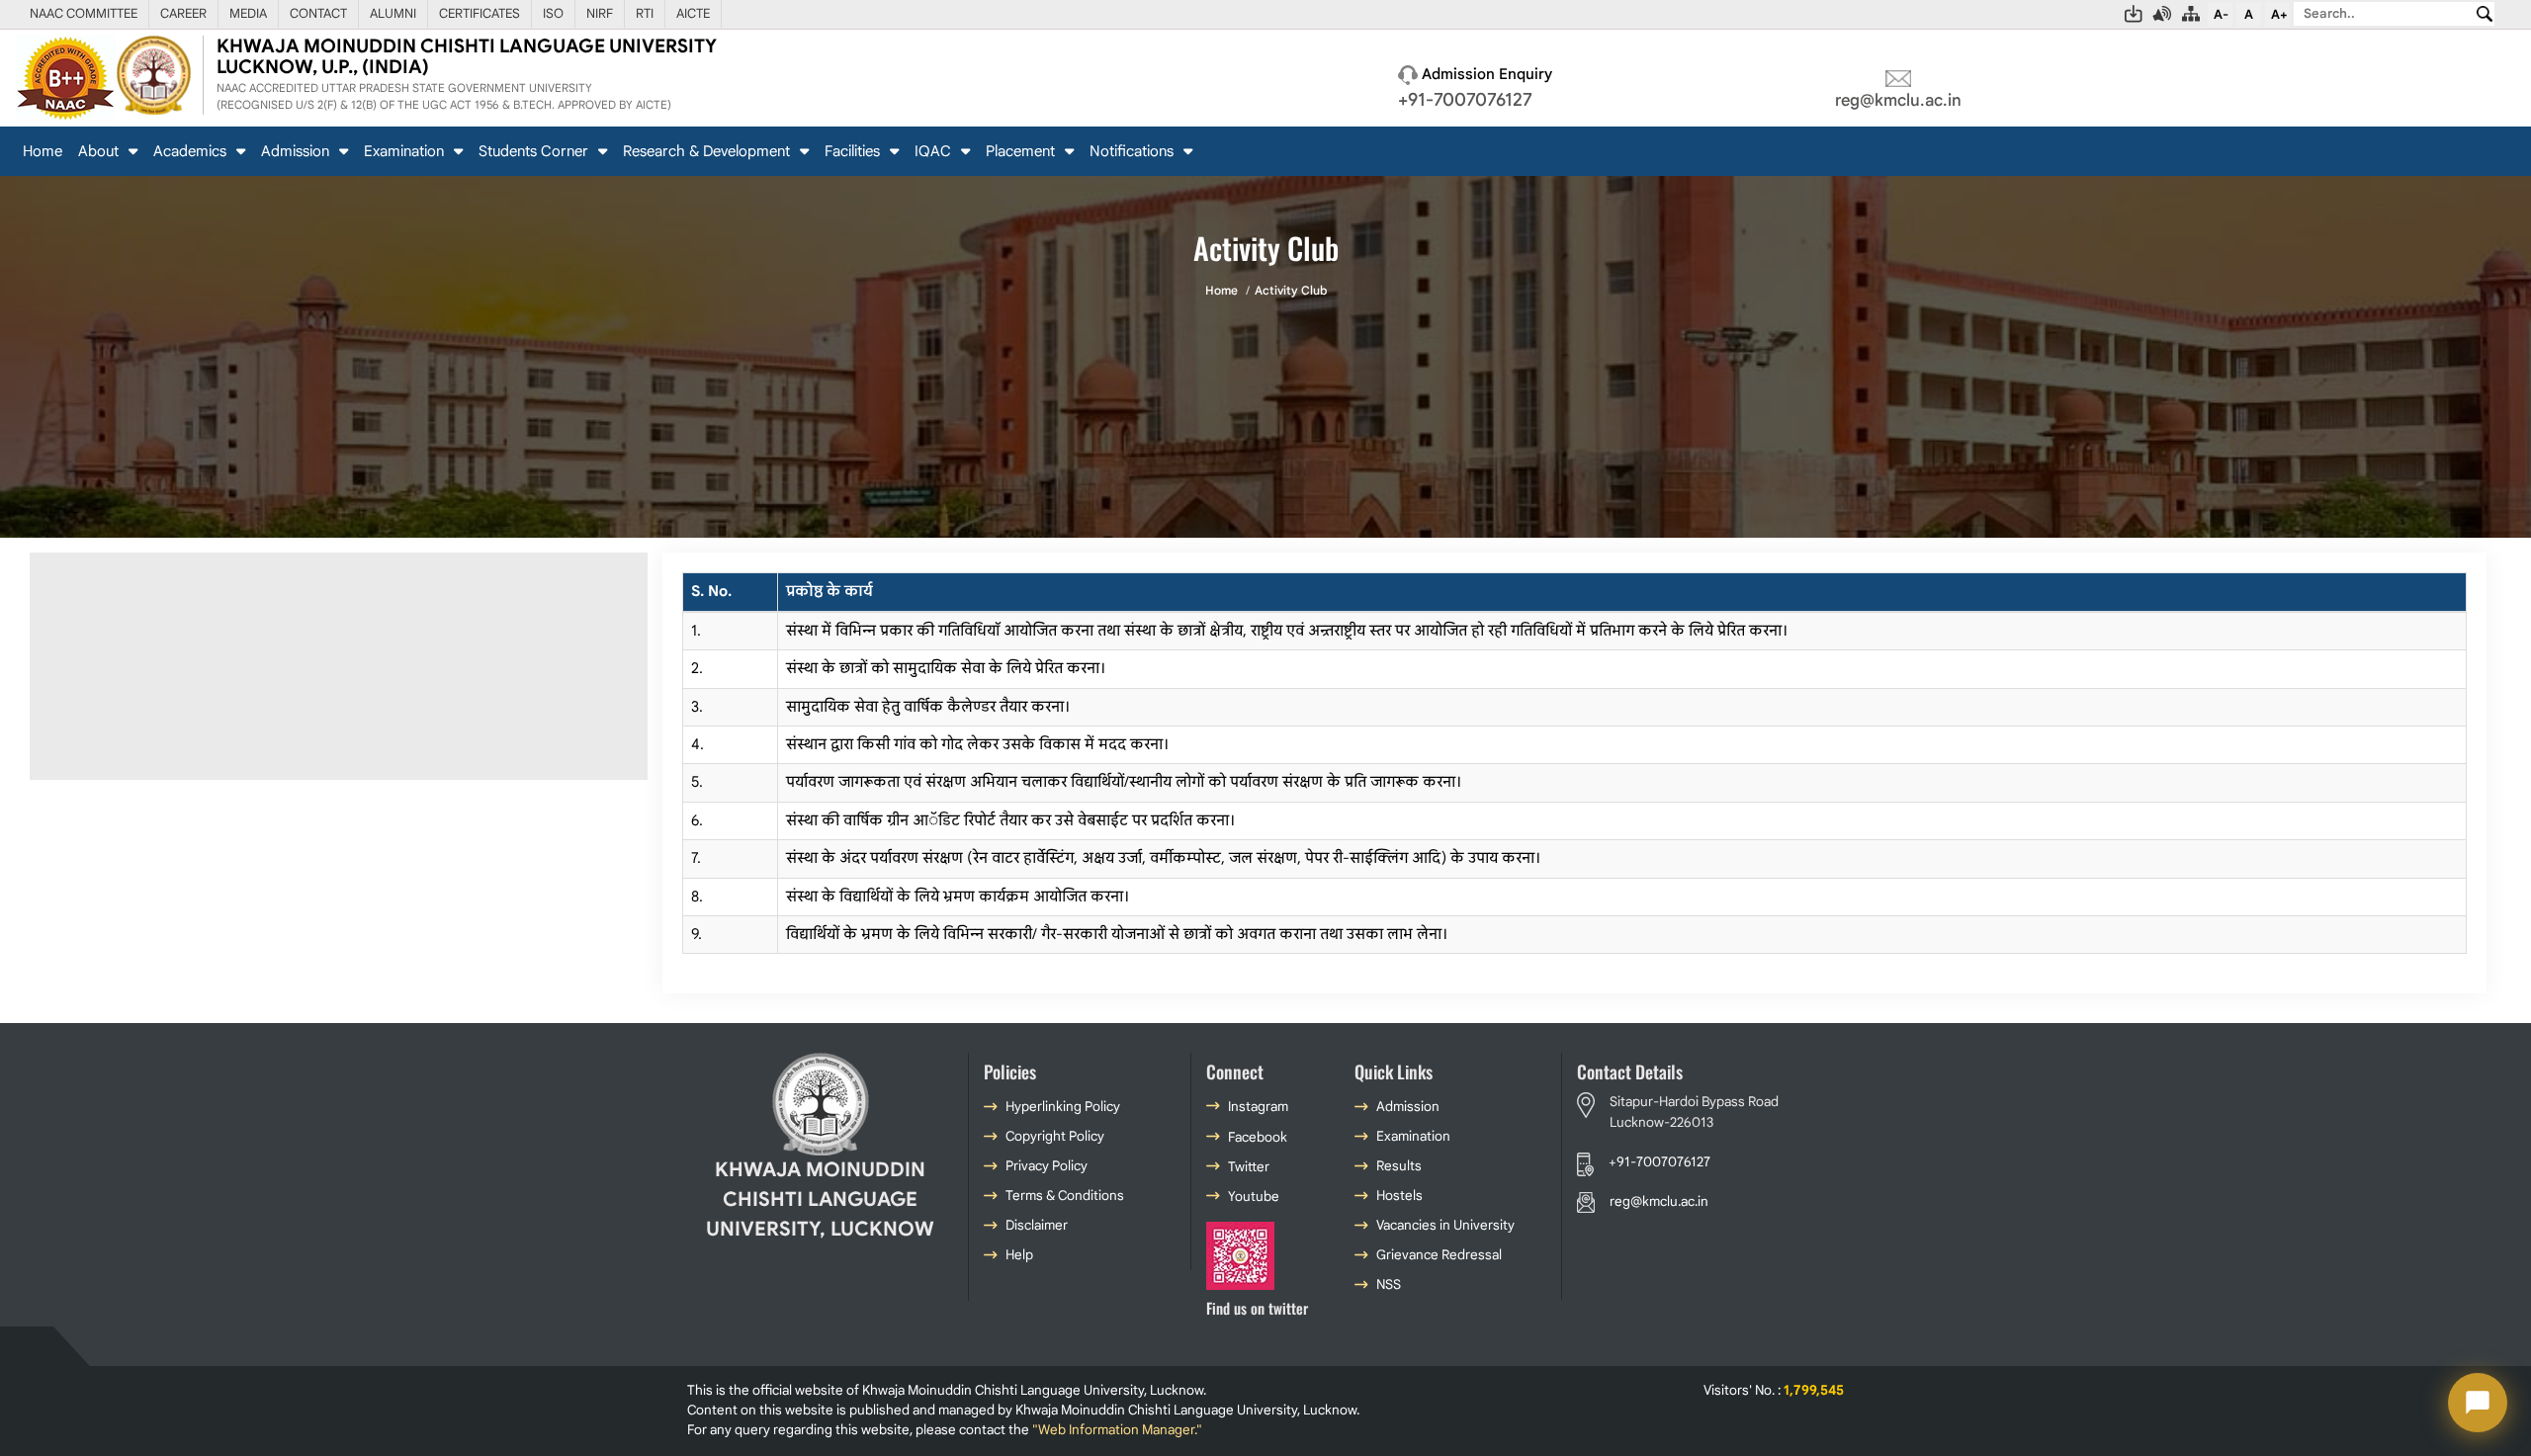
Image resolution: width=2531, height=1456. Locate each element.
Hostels (1399, 1196)
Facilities (854, 151)
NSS (1389, 1285)
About (100, 151)
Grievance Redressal (1439, 1255)
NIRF (600, 13)
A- (2221, 14)
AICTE (693, 13)
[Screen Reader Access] (2163, 14)
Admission (297, 151)
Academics (192, 151)
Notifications (1134, 151)
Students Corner (535, 151)
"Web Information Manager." (1117, 1430)
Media (248, 13)
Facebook (1258, 1137)
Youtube (1254, 1197)
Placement (1022, 151)
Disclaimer (1037, 1225)
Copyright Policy (1055, 1136)
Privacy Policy (1047, 1166)
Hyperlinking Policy (1063, 1107)
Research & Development (708, 151)
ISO (553, 13)
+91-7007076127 (1465, 99)
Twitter (1249, 1167)
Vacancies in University (1445, 1225)
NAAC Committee (84, 13)
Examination (406, 151)
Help (1019, 1255)
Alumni (393, 13)
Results (1399, 1166)
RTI (645, 13)
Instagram (1258, 1107)
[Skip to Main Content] (2134, 14)
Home (43, 151)
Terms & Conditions (1065, 1196)
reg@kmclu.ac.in (1898, 100)
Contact (318, 13)
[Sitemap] (2191, 14)
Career (183, 13)
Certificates (480, 13)
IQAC (935, 151)
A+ (2279, 14)
